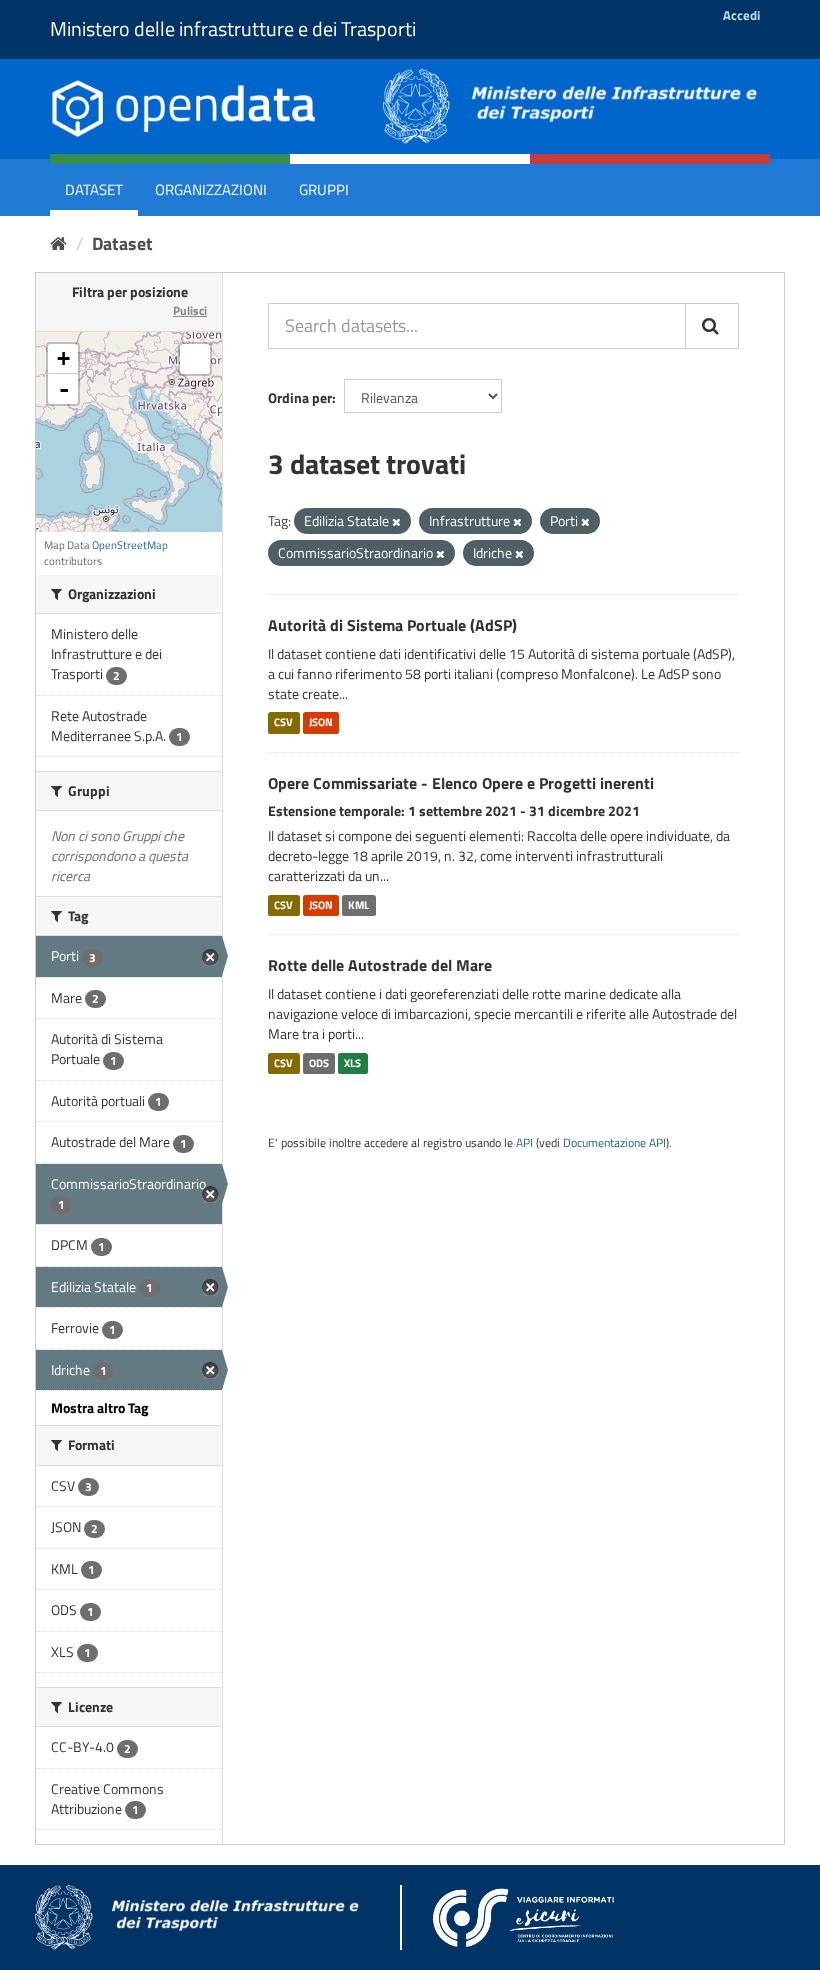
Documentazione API (614, 1143)
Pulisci (190, 310)
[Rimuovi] (396, 522)
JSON (321, 723)
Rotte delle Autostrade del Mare (380, 965)
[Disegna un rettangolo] (195, 359)
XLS (352, 1063)
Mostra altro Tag (99, 1407)
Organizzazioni (211, 189)
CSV (283, 723)
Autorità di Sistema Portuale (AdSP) (392, 625)
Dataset (94, 189)
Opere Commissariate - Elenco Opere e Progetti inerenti (461, 783)
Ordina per (300, 397)
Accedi (741, 15)
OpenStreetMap (130, 545)
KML (358, 905)
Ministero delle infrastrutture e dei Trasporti (233, 28)
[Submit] (712, 326)
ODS (319, 1063)
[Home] (58, 243)
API (524, 1143)
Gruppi (324, 189)
